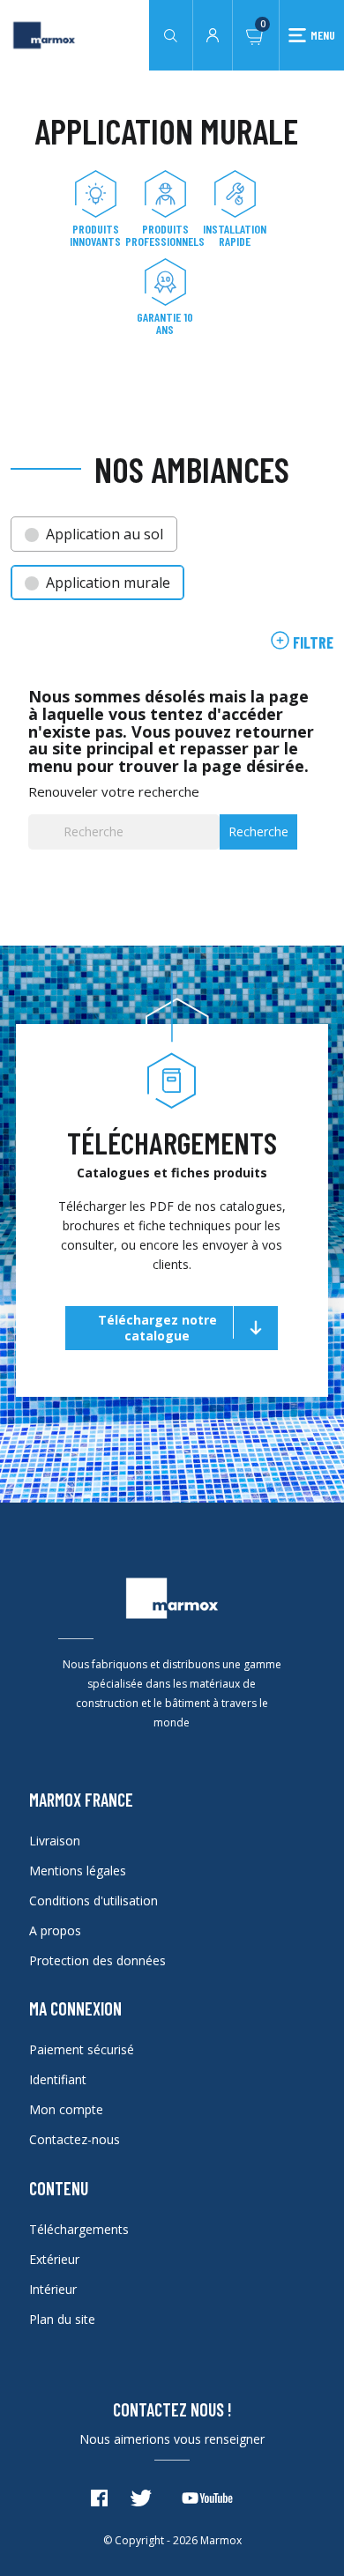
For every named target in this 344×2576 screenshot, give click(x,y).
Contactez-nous (75, 2139)
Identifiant (58, 2079)
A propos (55, 1930)
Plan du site (62, 2319)
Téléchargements (79, 2229)
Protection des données (97, 1960)
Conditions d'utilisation (93, 1900)
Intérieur (53, 2289)
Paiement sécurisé (82, 2049)
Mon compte (66, 2109)
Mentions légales (78, 1871)
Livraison (55, 1841)
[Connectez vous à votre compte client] (213, 33)
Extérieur (54, 2259)
